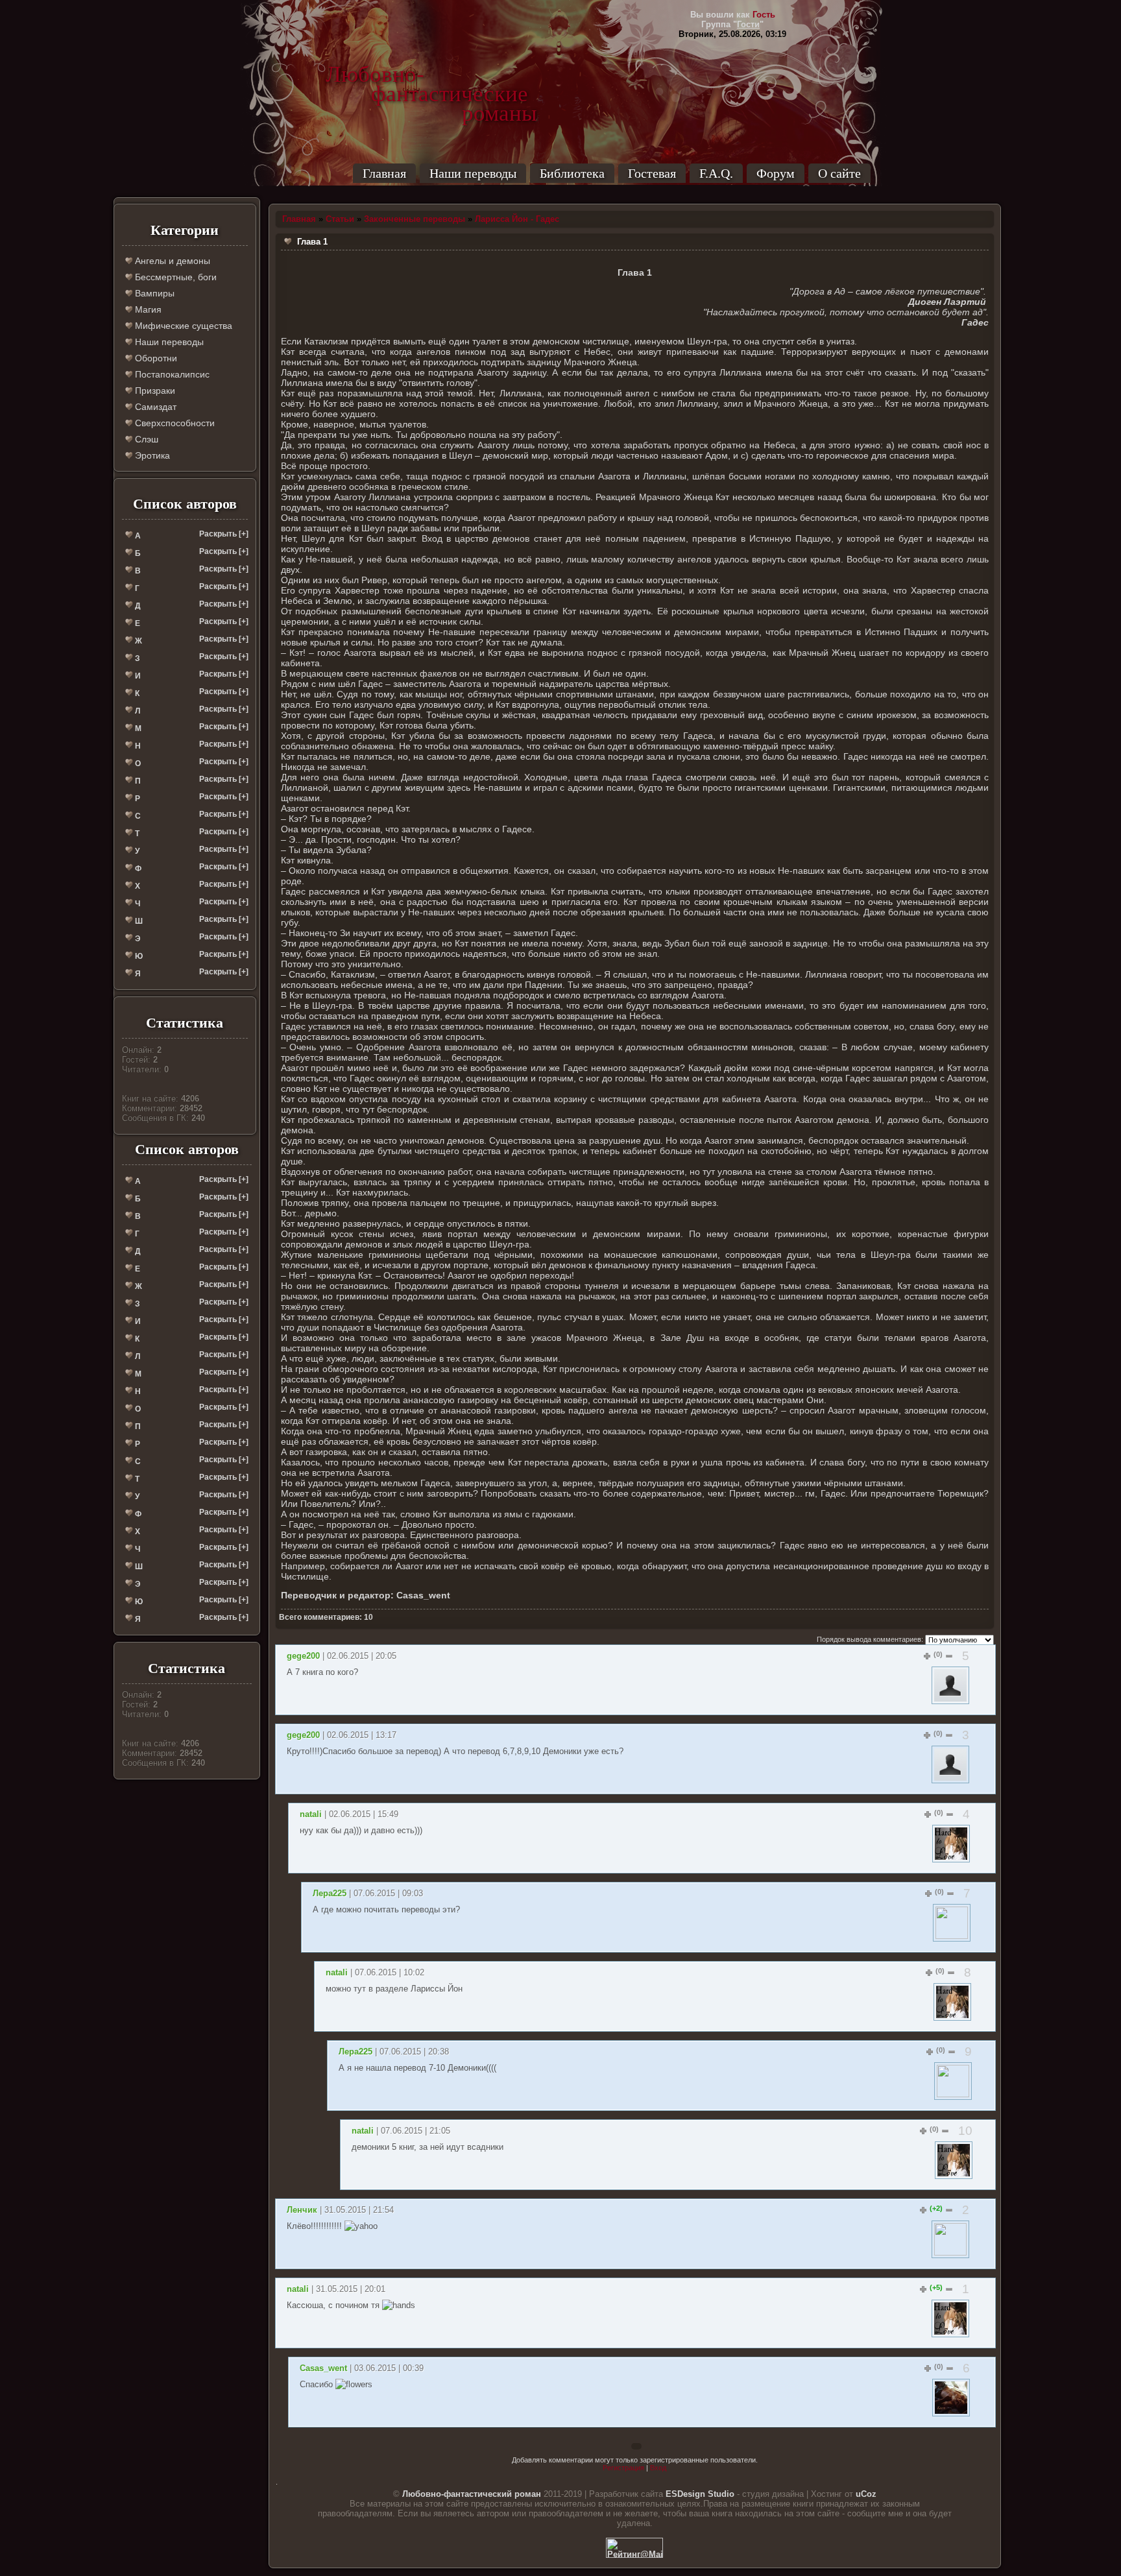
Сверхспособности (174, 423)
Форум (776, 173)
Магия (147, 309)
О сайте (839, 173)
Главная (384, 173)
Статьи (340, 219)
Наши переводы (473, 173)
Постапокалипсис (171, 374)
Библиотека (572, 173)
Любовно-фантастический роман (472, 2494)
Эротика (151, 455)
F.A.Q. (716, 173)
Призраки (154, 391)
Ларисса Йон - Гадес (517, 219)
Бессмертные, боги (175, 277)
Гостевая (652, 173)
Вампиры (153, 293)
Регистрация (623, 2468)
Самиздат (154, 407)
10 (965, 2131)
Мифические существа (182, 326)
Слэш (145, 439)
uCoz (866, 2494)
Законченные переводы (415, 219)
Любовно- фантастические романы (431, 75)
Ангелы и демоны (171, 261)
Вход (658, 2468)
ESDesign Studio (700, 2494)
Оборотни (155, 358)
